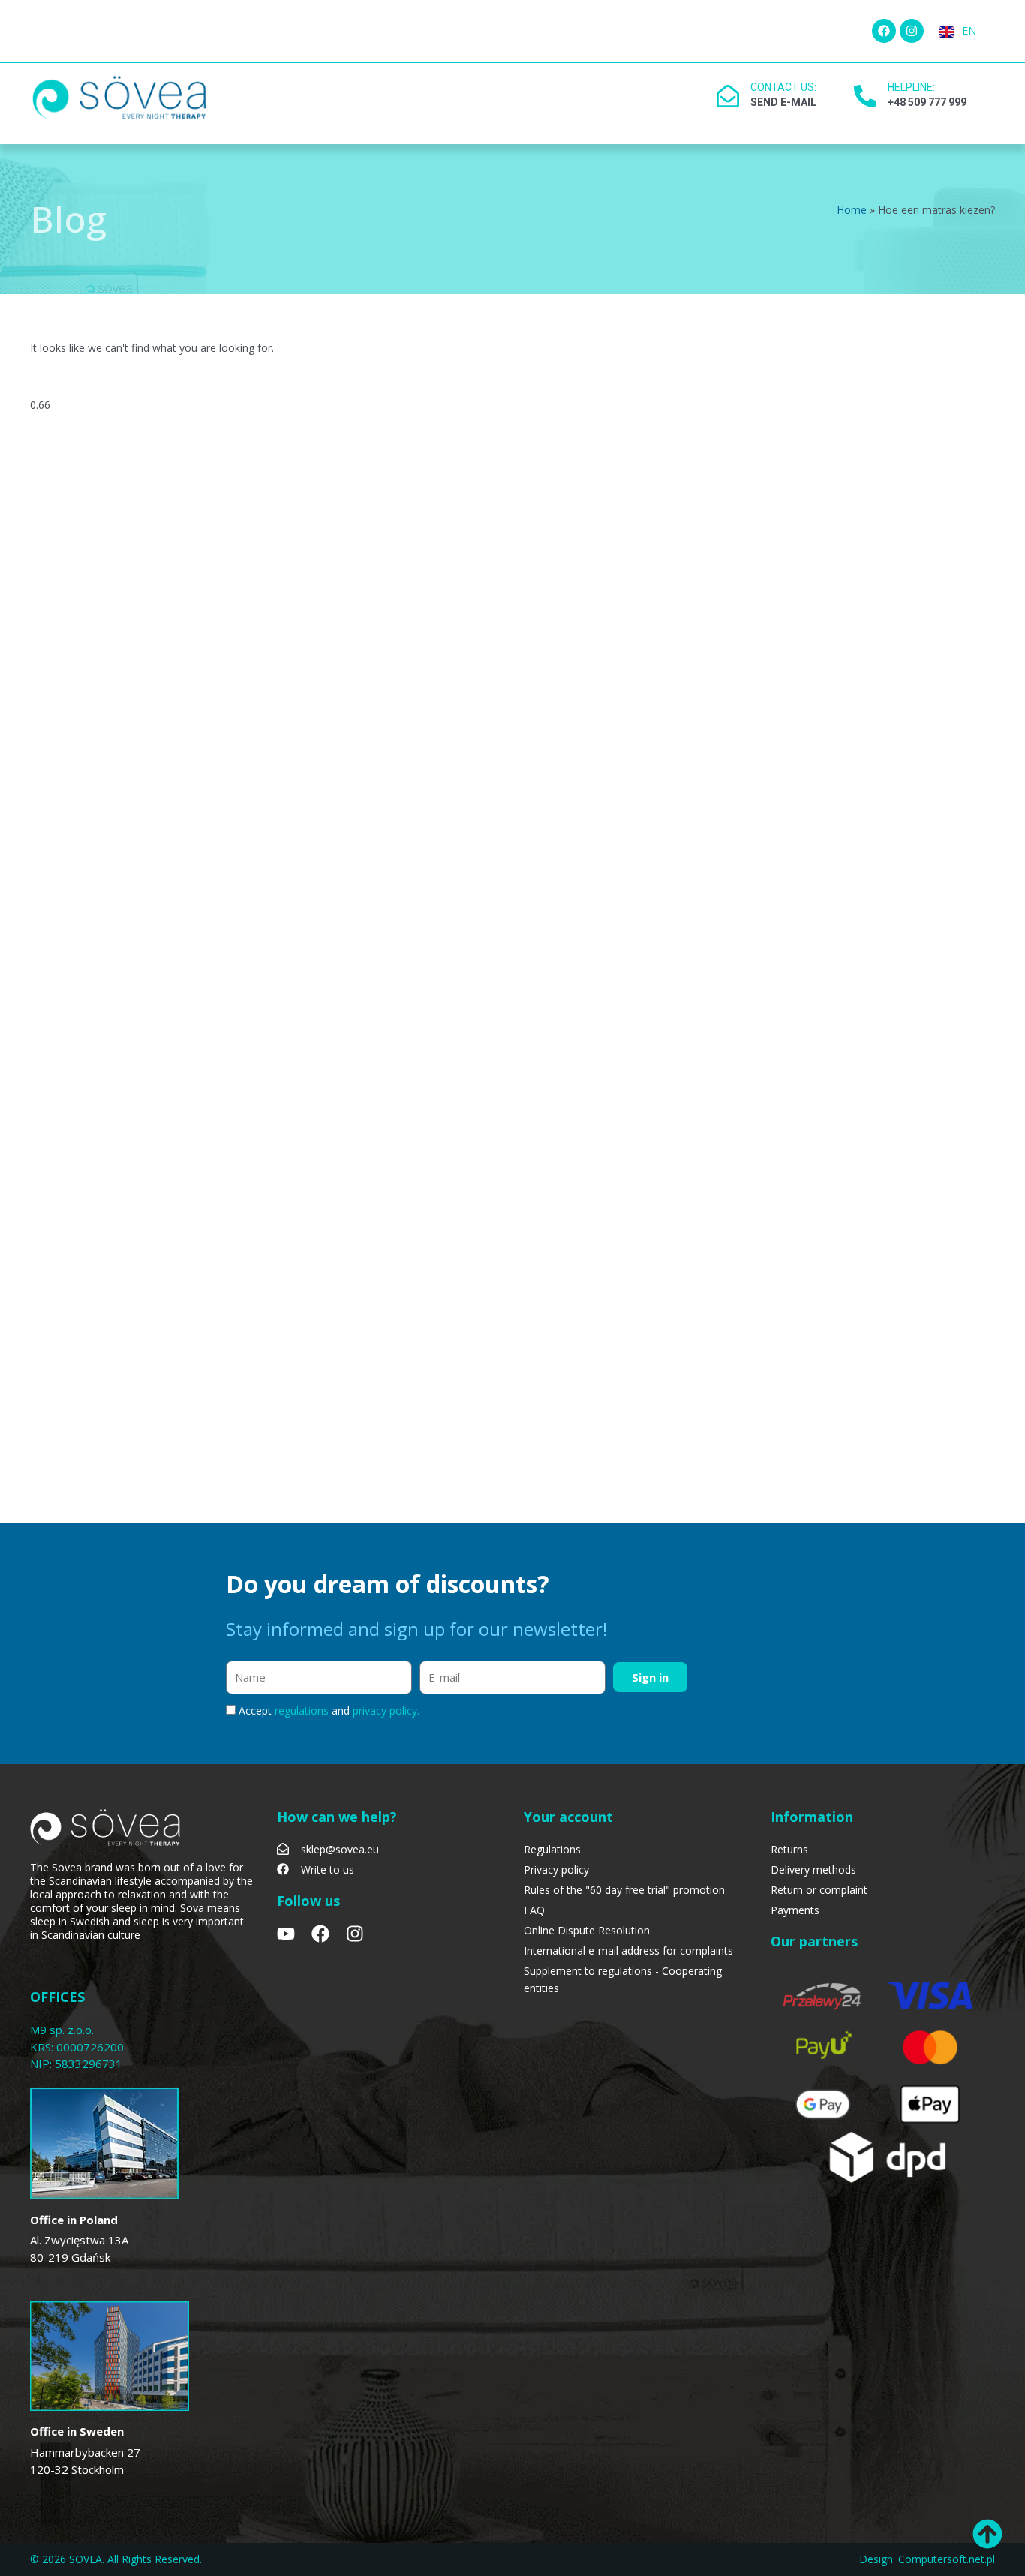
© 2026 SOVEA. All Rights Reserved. (116, 2559)
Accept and (329, 1710)
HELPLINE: (911, 87)
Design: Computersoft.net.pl (927, 2559)
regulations (303, 1710)
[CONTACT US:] (728, 96)
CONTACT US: (783, 87)
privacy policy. (386, 1710)
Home (852, 210)
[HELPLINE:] (865, 96)
